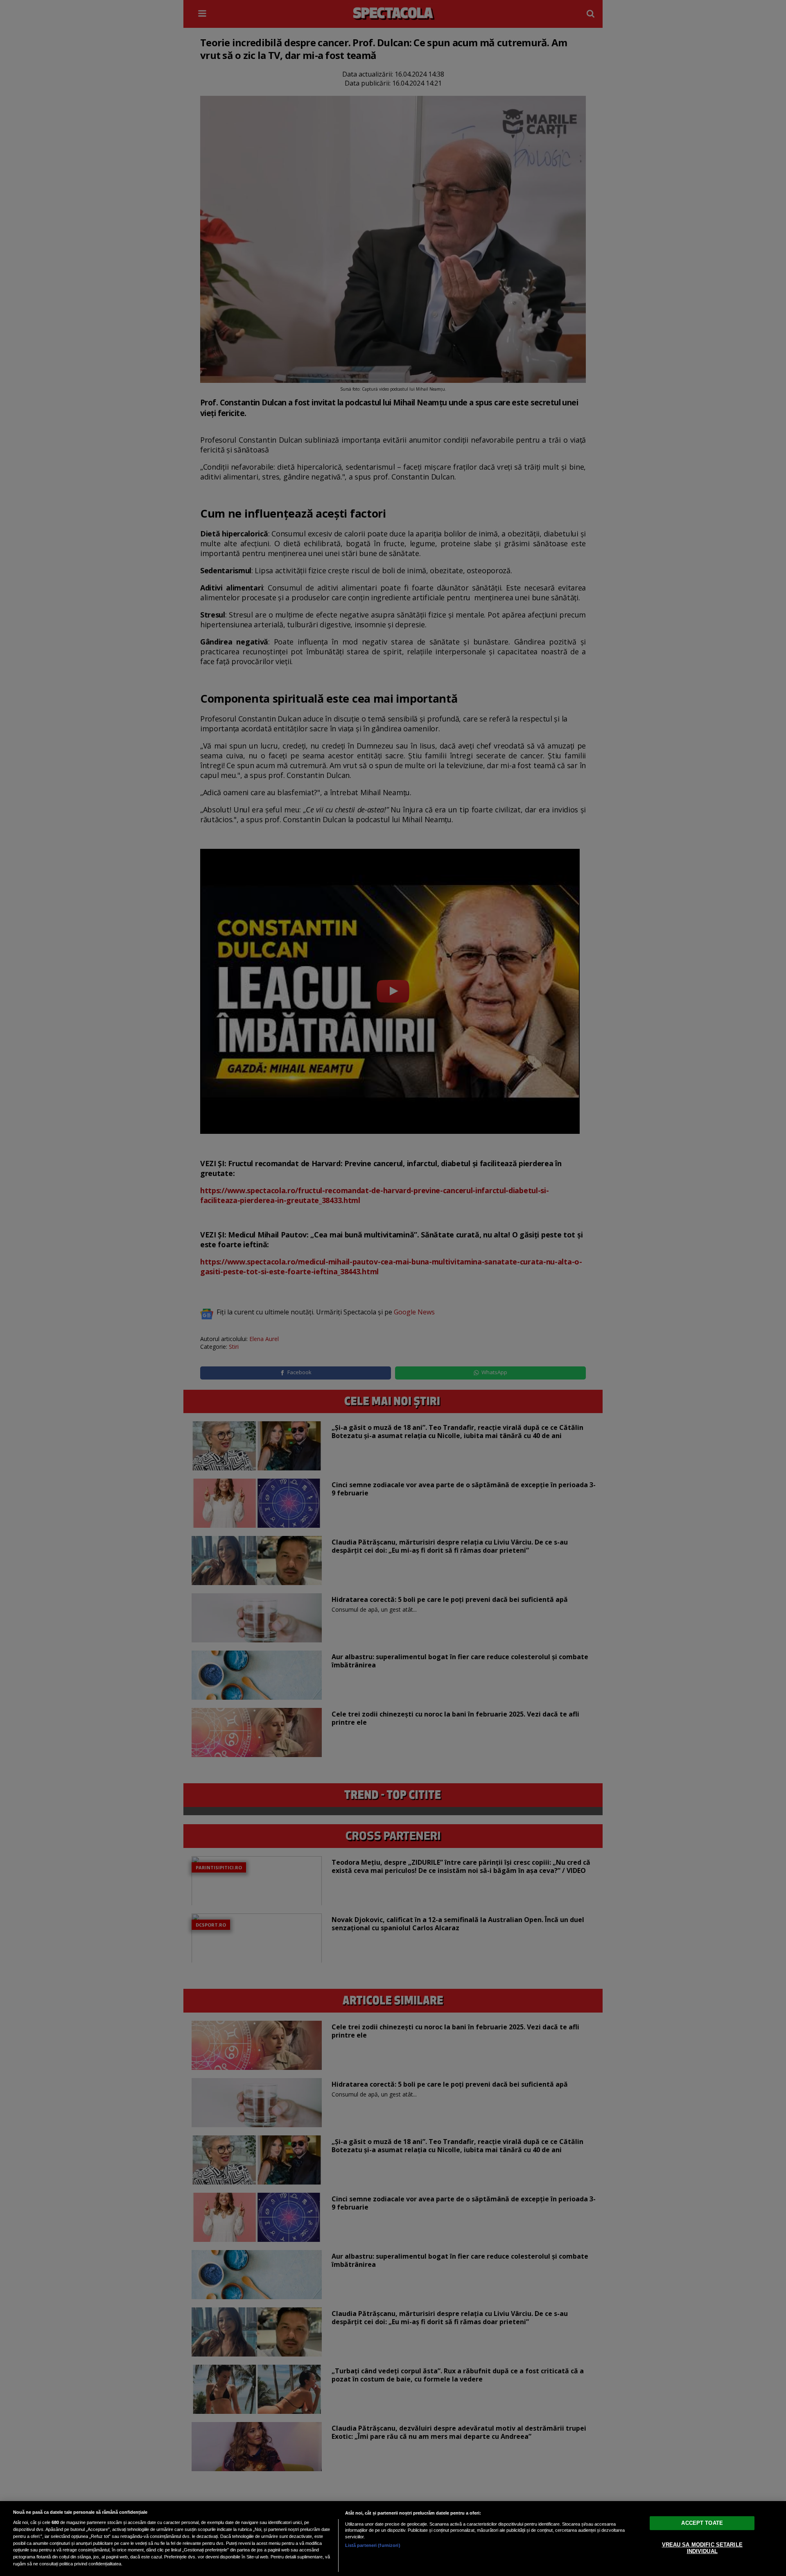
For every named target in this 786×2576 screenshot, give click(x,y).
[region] (393, 2539)
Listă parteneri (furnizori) (373, 2545)
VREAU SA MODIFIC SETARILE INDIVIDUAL (702, 2548)
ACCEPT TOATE (702, 2523)
